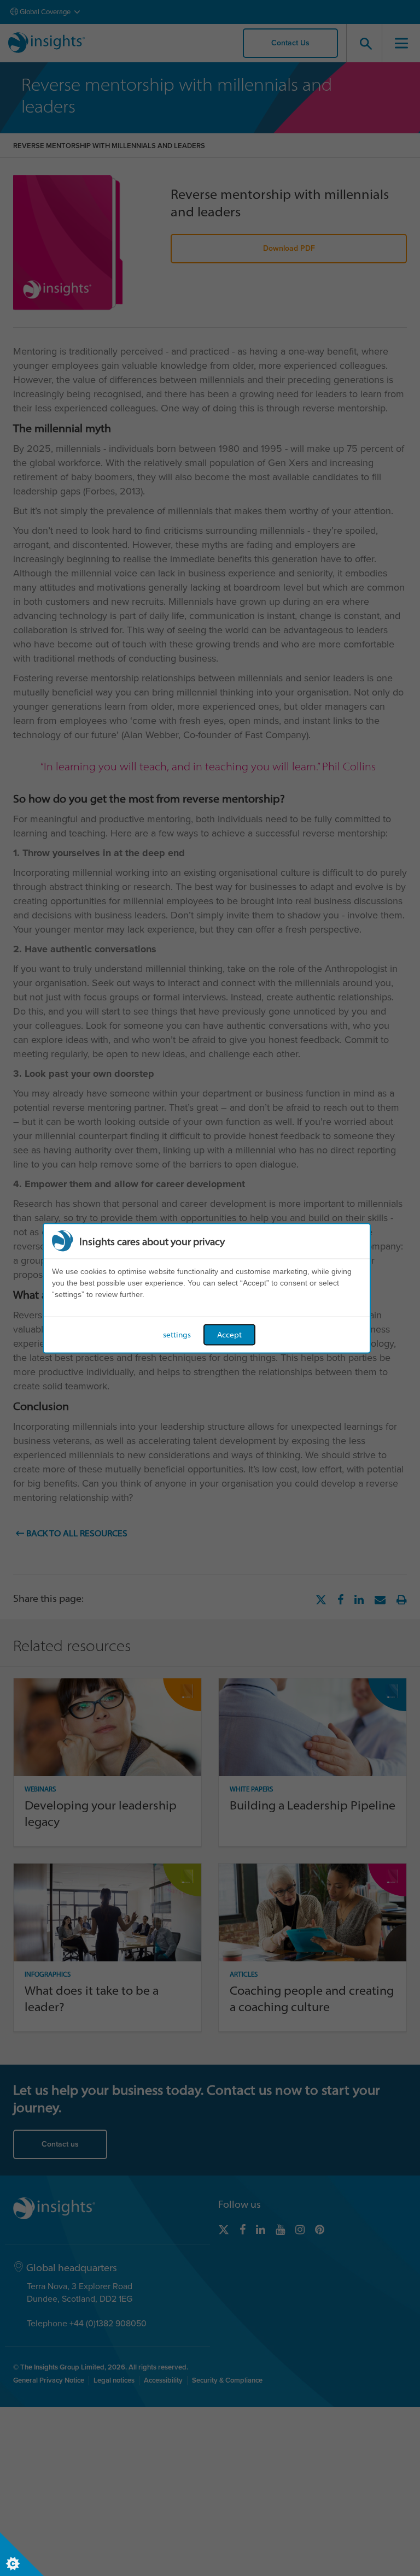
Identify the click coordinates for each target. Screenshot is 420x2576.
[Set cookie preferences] (22, 2554)
